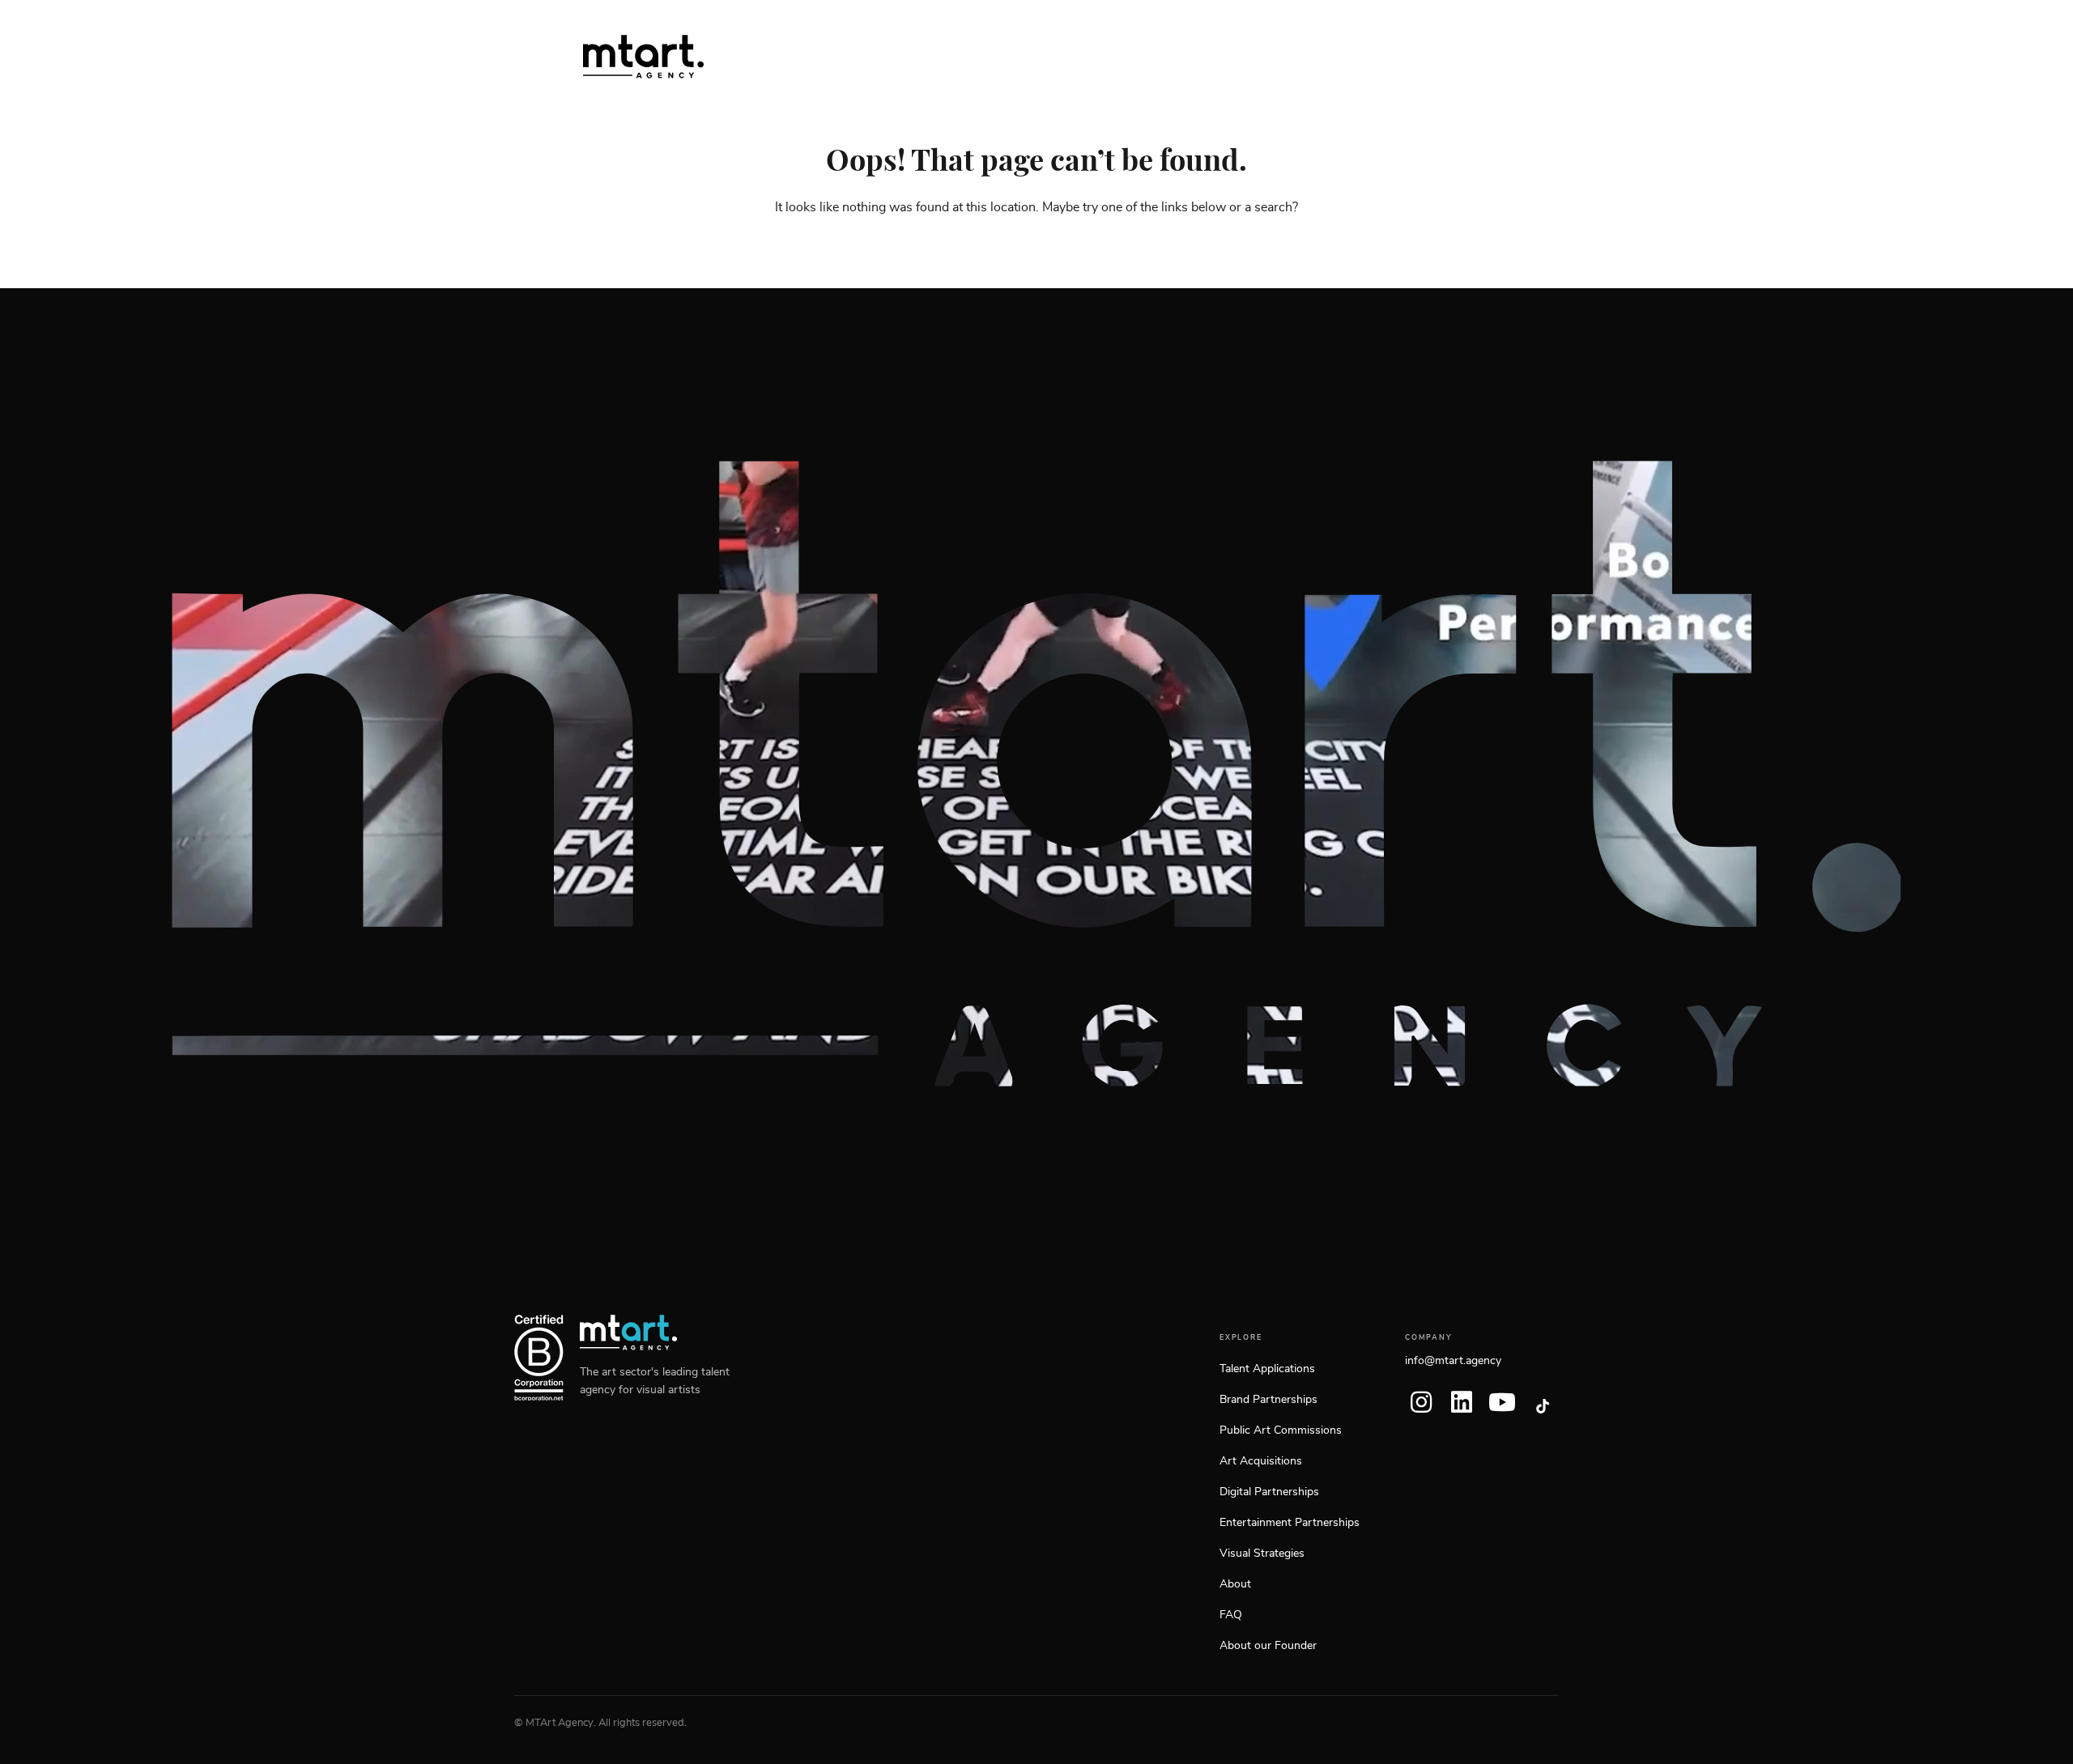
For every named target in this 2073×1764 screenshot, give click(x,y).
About (1235, 1584)
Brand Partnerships (1268, 1400)
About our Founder (1268, 1646)
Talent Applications (1267, 1369)
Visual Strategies (1262, 1554)
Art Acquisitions (1261, 1461)
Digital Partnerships (1269, 1492)
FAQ (1231, 1615)
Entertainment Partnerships (1290, 1523)
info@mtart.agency (1453, 1361)
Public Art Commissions (1281, 1430)
